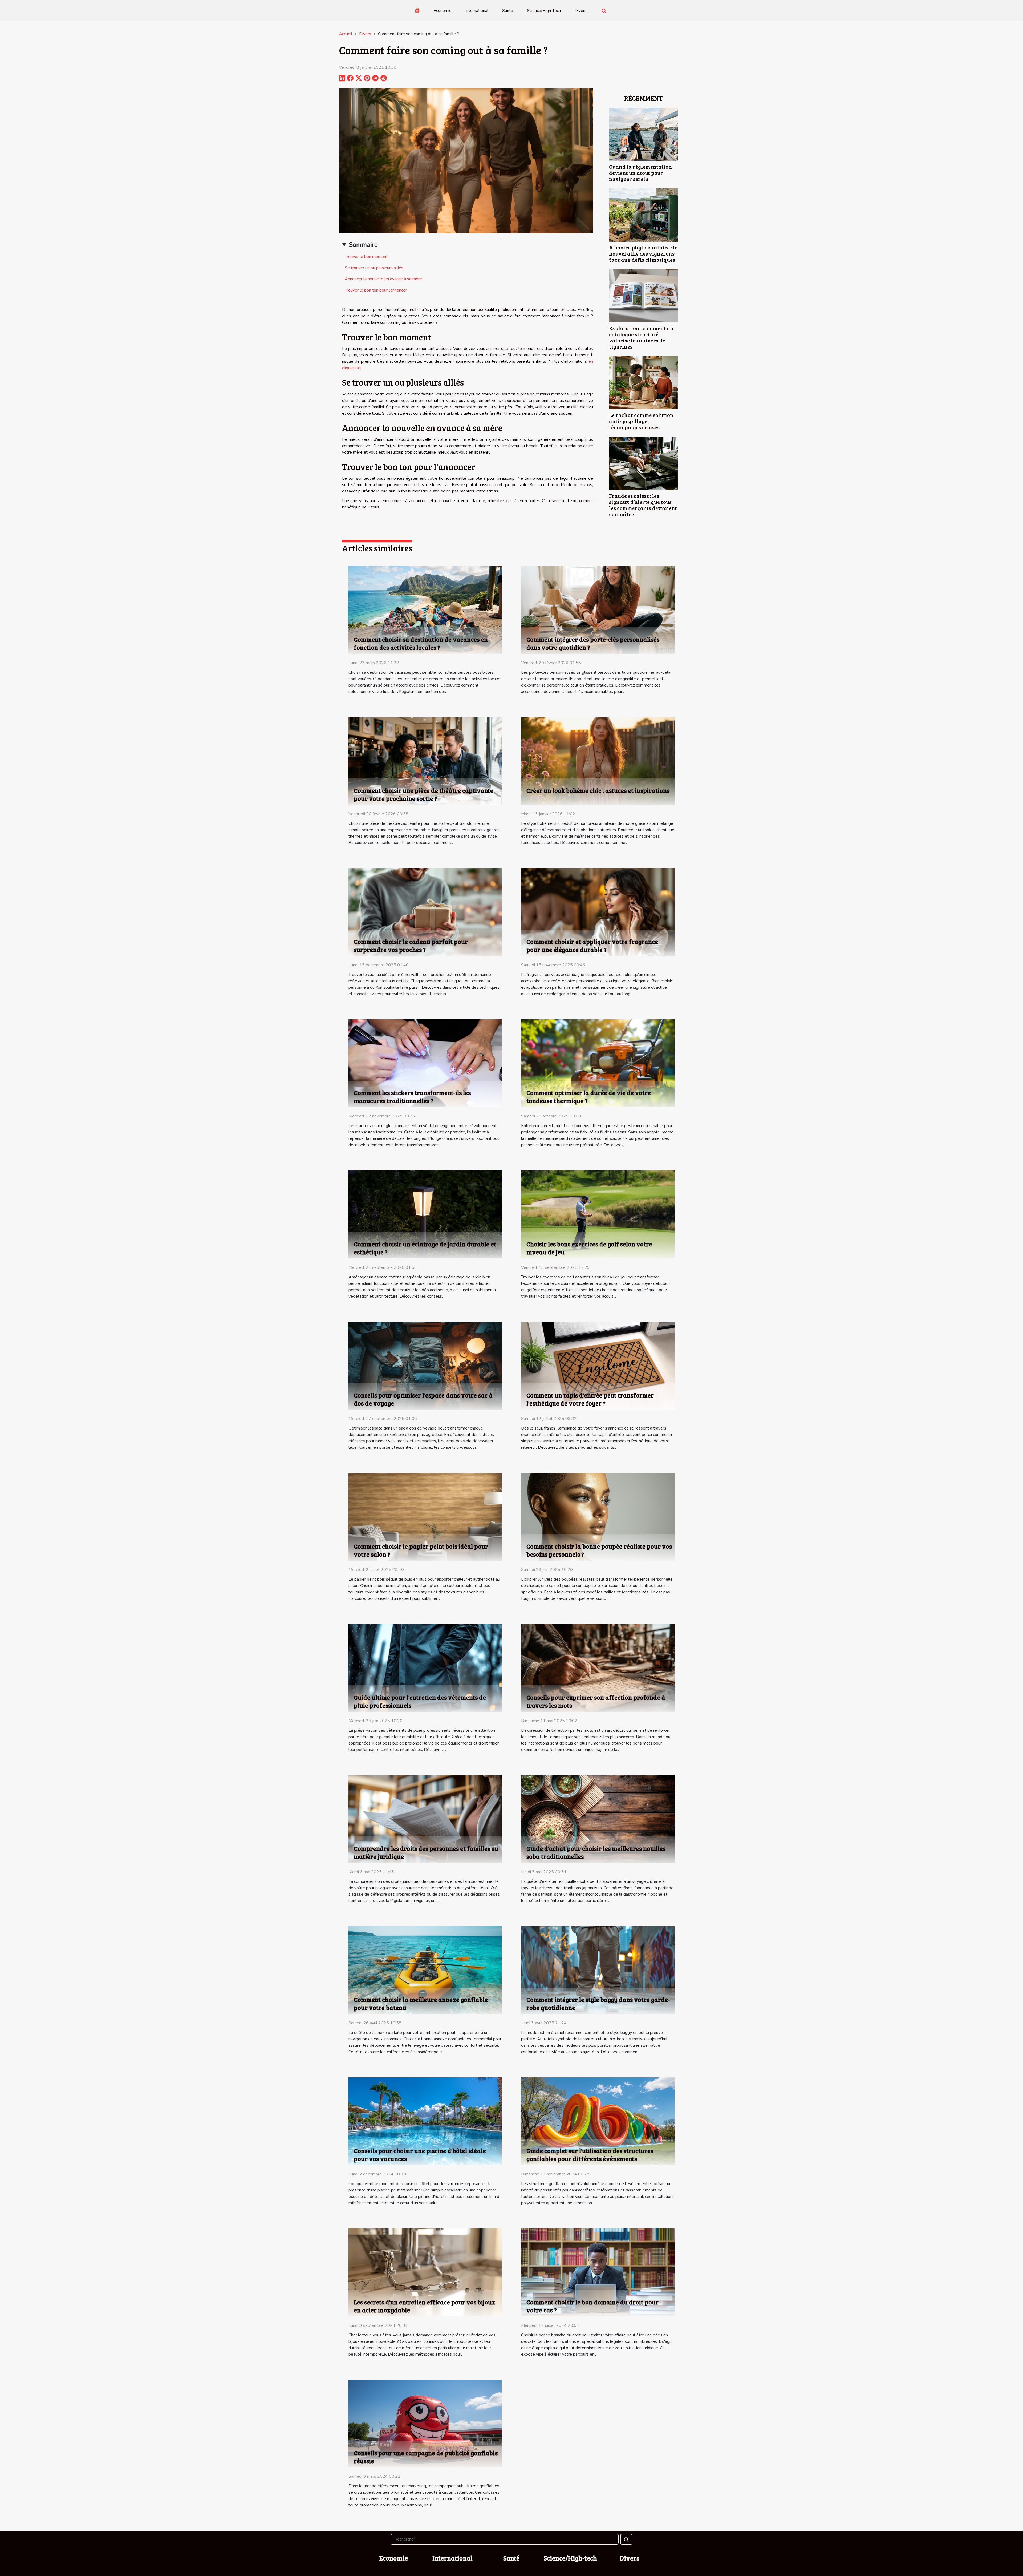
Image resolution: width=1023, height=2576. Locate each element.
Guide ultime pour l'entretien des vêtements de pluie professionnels (420, 1701)
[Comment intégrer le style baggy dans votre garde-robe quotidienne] (598, 1970)
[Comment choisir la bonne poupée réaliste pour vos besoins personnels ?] (598, 1516)
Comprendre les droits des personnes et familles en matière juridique (426, 1852)
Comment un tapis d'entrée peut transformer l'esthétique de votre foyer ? (590, 1399)
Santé (508, 11)
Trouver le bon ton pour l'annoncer (376, 290)
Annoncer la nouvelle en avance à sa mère (383, 279)
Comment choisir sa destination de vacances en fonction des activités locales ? (421, 643)
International (477, 11)
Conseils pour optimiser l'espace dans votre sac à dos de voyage (423, 1399)
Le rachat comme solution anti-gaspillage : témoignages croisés (641, 421)
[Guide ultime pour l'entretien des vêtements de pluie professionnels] (425, 1667)
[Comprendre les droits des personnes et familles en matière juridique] (425, 1819)
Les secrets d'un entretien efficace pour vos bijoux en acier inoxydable (425, 2306)
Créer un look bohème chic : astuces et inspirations (598, 790)
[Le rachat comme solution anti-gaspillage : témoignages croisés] (643, 382)
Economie (443, 11)
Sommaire (363, 245)
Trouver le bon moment (366, 257)
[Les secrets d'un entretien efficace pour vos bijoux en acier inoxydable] (425, 2272)
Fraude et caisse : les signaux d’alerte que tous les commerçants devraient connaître (643, 505)
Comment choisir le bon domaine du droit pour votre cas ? (592, 2306)
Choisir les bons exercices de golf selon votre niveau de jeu (589, 1248)
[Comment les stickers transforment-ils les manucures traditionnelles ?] (425, 1063)
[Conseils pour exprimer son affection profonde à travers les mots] (598, 1667)
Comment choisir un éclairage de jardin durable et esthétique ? (425, 1248)
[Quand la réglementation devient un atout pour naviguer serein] (643, 134)
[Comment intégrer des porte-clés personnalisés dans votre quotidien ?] (598, 609)
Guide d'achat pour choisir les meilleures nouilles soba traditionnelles (596, 1852)
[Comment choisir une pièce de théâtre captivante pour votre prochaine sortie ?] (425, 761)
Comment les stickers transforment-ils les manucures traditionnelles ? (412, 1097)
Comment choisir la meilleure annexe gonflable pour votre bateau (421, 2003)
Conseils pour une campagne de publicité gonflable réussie (426, 2457)
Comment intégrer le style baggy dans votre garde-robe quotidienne (598, 2003)
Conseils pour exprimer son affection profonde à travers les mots (596, 1701)
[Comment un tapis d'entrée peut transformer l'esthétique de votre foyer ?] (598, 1365)
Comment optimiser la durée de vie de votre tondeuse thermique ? (589, 1097)
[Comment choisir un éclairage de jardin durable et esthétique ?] (425, 1214)
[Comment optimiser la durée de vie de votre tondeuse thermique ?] (598, 1063)
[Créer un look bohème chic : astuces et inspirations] (598, 761)
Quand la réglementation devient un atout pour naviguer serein (640, 173)
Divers (581, 11)
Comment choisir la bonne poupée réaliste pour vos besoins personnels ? (599, 1550)
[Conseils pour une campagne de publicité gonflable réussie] (425, 2423)
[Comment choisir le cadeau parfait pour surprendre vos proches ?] (425, 912)
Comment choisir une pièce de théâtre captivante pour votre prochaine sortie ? (424, 794)
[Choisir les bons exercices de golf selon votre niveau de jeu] (598, 1214)
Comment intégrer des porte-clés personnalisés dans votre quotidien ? (593, 643)
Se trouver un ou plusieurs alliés (374, 268)
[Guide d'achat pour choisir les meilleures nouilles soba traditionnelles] (598, 1819)
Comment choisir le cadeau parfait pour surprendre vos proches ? (411, 945)
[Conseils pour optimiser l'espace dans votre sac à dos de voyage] (425, 1365)
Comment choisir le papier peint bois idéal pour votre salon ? (421, 1550)
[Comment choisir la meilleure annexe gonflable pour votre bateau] (425, 1970)
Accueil (346, 34)
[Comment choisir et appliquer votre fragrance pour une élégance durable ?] (598, 912)
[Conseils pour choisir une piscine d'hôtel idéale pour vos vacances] (425, 2121)
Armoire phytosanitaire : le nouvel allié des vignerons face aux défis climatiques (643, 253)
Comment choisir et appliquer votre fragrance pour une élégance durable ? (592, 945)
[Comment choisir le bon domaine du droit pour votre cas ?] (598, 2272)
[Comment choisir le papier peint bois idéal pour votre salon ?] (425, 1516)
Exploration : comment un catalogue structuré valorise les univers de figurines (641, 337)
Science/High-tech (544, 11)
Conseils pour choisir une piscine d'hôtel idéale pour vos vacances (420, 2155)
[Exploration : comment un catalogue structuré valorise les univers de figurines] (643, 296)
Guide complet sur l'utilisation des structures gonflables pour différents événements (590, 2155)
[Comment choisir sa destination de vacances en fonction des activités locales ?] (425, 609)
